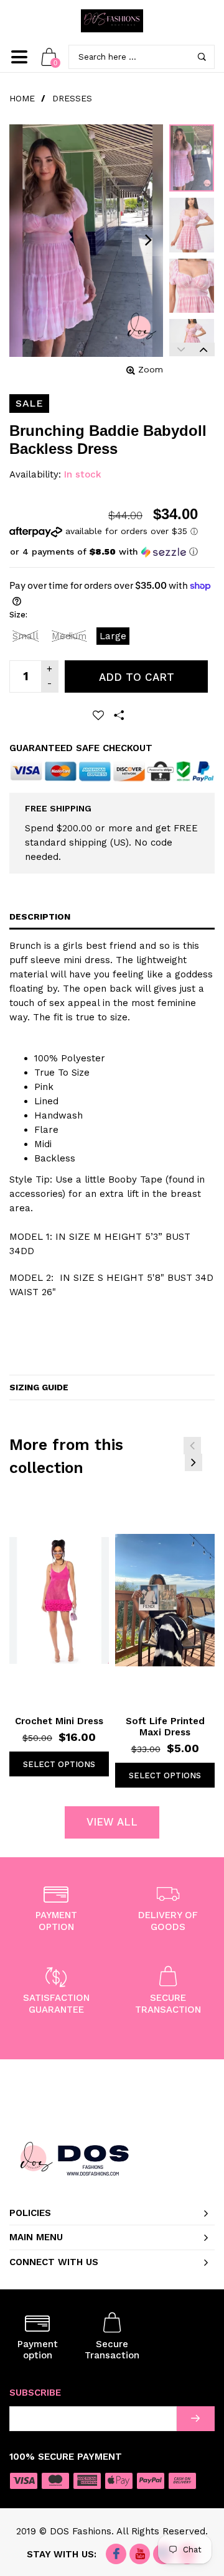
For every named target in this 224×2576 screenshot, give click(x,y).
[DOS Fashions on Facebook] (116, 2555)
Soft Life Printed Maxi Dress (165, 1727)
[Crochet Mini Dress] (59, 1600)
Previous (180, 349)
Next (203, 349)
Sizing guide (39, 1387)
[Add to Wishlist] (98, 715)
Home (22, 98)
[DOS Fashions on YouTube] (140, 2555)
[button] (104, 552)
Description (40, 916)
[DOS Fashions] (112, 21)
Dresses (72, 98)
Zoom (151, 369)
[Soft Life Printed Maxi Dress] (165, 1600)
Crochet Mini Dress (59, 1721)
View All (112, 1822)
